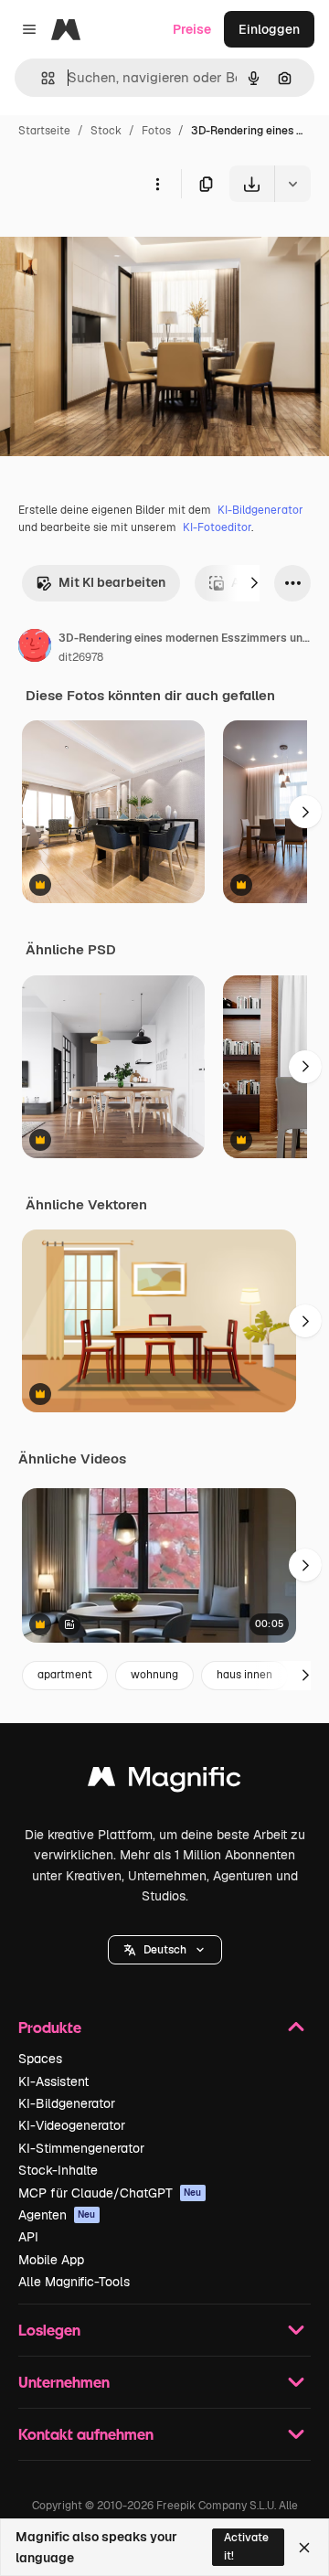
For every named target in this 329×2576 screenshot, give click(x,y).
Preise (192, 29)
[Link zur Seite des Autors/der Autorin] (35, 648)
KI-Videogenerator (72, 2125)
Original (117, 245)
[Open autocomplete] (41, 78)
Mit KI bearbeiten (112, 582)
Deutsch (165, 1950)
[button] (165, 1950)
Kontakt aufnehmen (86, 2434)
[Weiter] (254, 583)
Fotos (156, 131)
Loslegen (49, 2330)
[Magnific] (164, 1781)
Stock (106, 131)
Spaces (40, 2059)
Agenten (57, 2215)
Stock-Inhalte (58, 2170)
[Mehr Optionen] (157, 184)
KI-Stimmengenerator (81, 2148)
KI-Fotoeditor (217, 527)
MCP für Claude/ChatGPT (110, 2193)
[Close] (304, 2548)
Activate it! (246, 2546)
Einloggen (269, 29)
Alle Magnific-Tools (74, 2282)
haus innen (244, 1675)
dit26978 (81, 657)
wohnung (154, 1675)
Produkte (50, 2027)
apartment (65, 1675)
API (28, 2237)
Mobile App (51, 2260)
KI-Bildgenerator (260, 510)
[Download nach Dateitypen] (292, 184)
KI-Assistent (53, 2081)
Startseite (44, 131)
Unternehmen (64, 2382)
